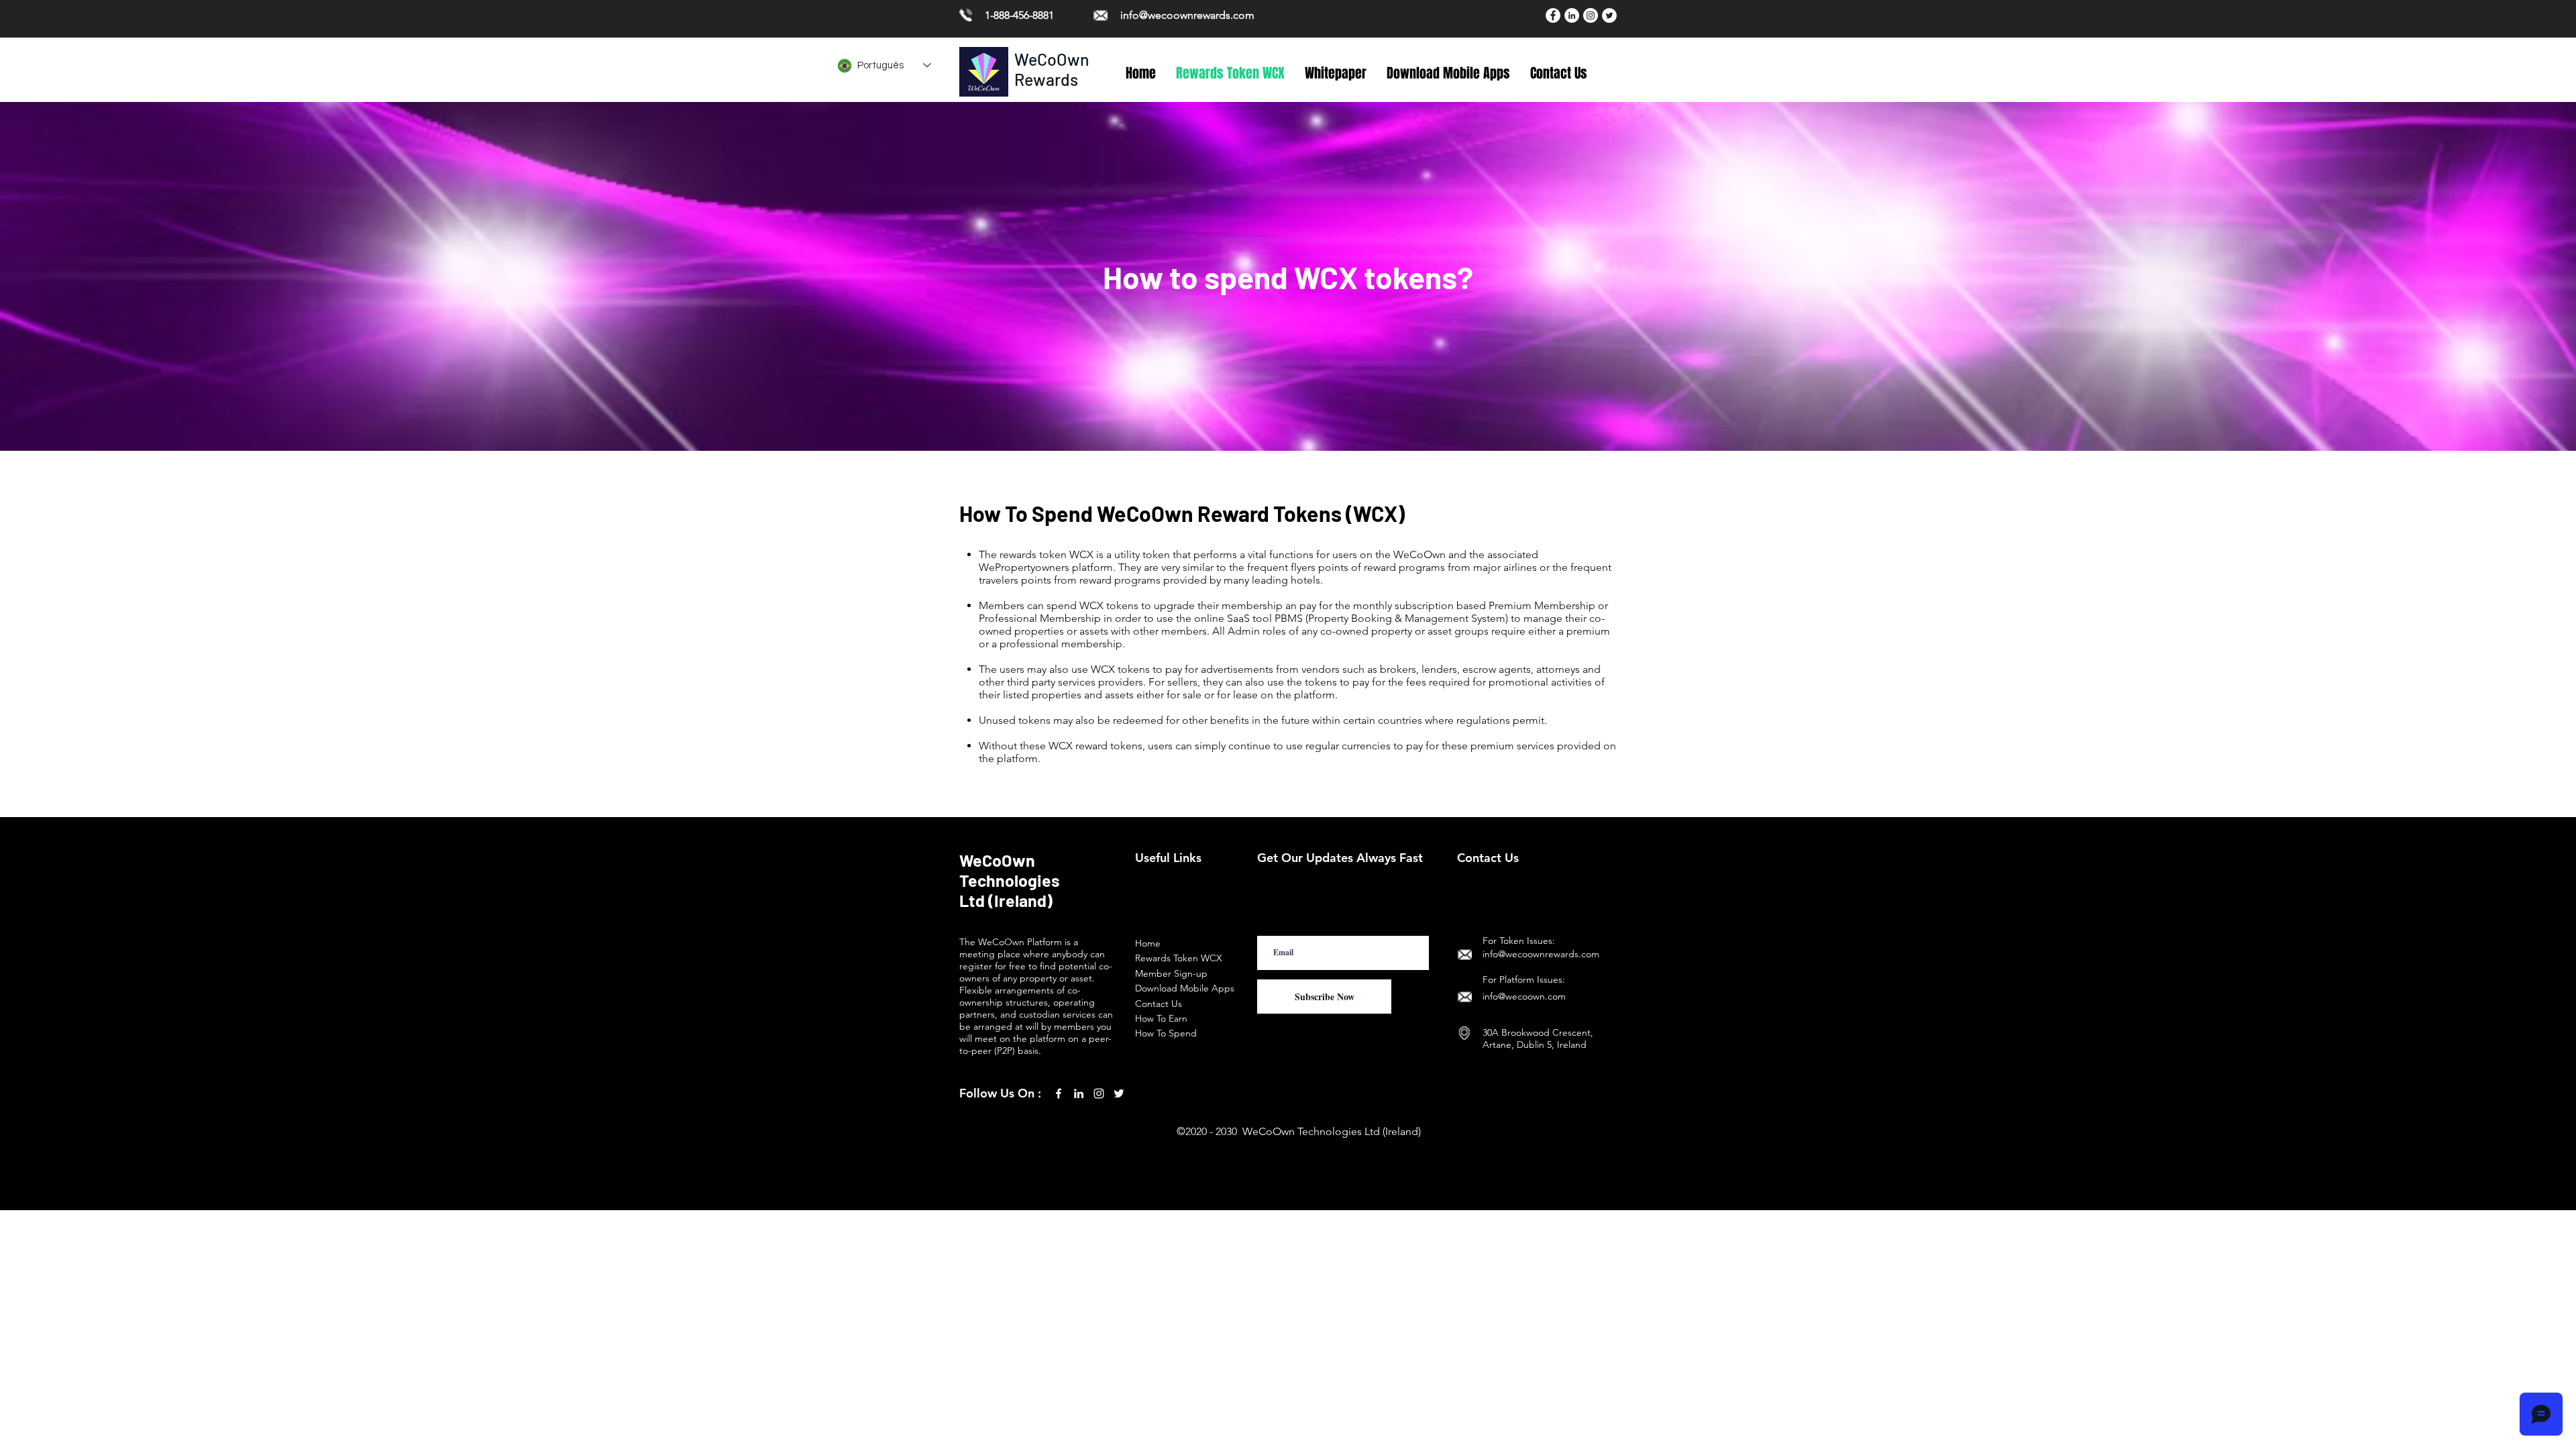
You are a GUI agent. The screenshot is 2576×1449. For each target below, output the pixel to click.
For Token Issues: (1519, 941)
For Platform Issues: (1524, 979)
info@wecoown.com (1524, 996)
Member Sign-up (1171, 973)
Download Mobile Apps (1185, 988)
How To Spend (1166, 1033)
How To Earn (1161, 1018)
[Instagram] (1591, 15)
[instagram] (1099, 1093)
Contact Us (1159, 1004)
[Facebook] (1553, 15)
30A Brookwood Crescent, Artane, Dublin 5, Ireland (1538, 1038)
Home (1148, 943)
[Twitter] (1609, 15)
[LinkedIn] (1572, 15)
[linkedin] (1079, 1093)
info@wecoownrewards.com (1187, 15)
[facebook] (1059, 1093)
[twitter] (1119, 1093)
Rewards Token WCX (1179, 958)
